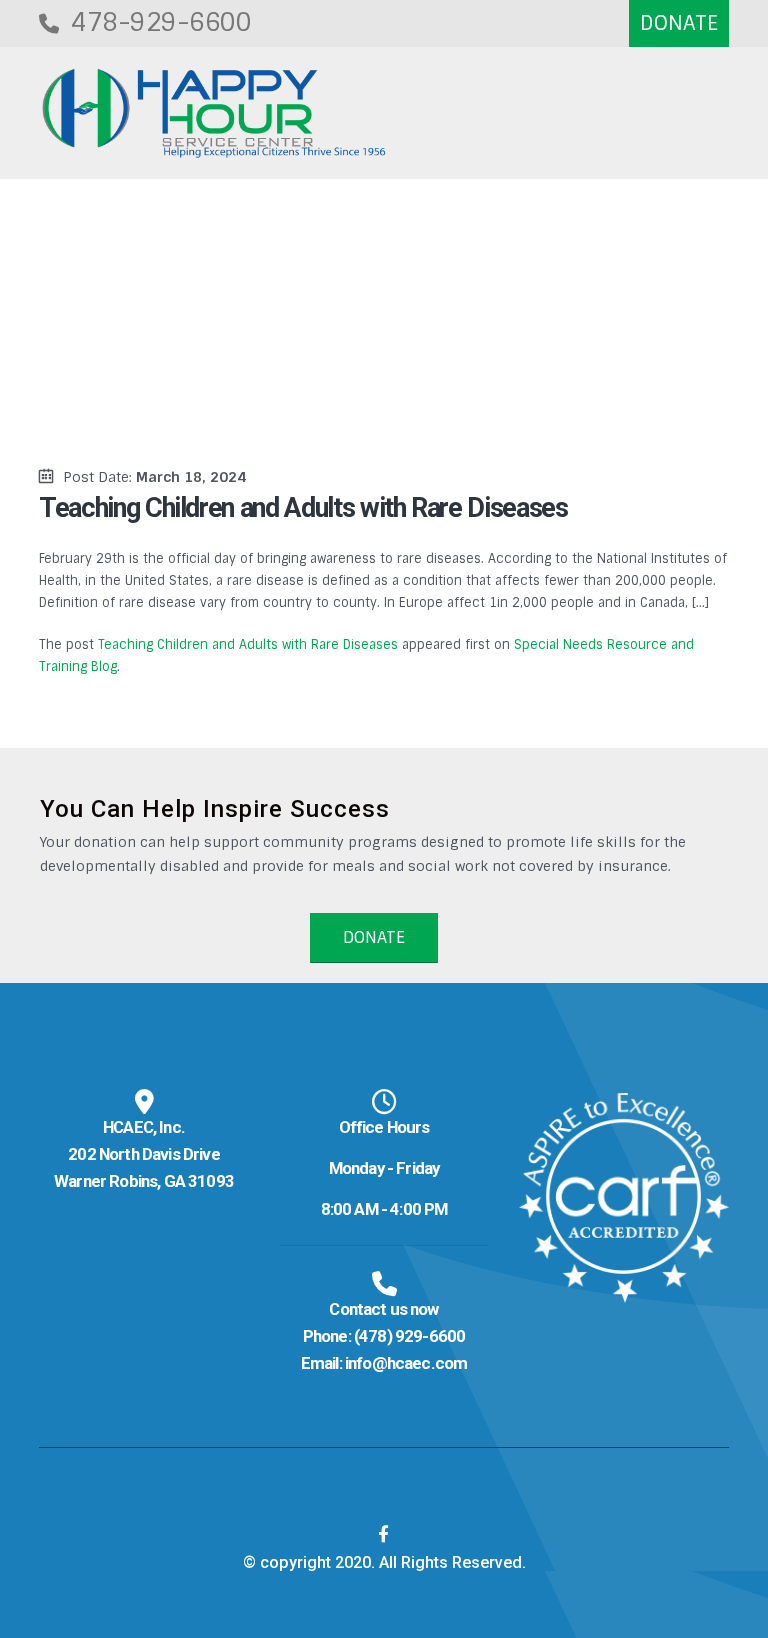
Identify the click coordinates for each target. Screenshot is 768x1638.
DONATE (374, 937)
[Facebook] (384, 1534)
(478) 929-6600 (409, 1336)
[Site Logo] (214, 113)
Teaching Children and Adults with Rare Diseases (248, 644)
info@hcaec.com (406, 1363)
